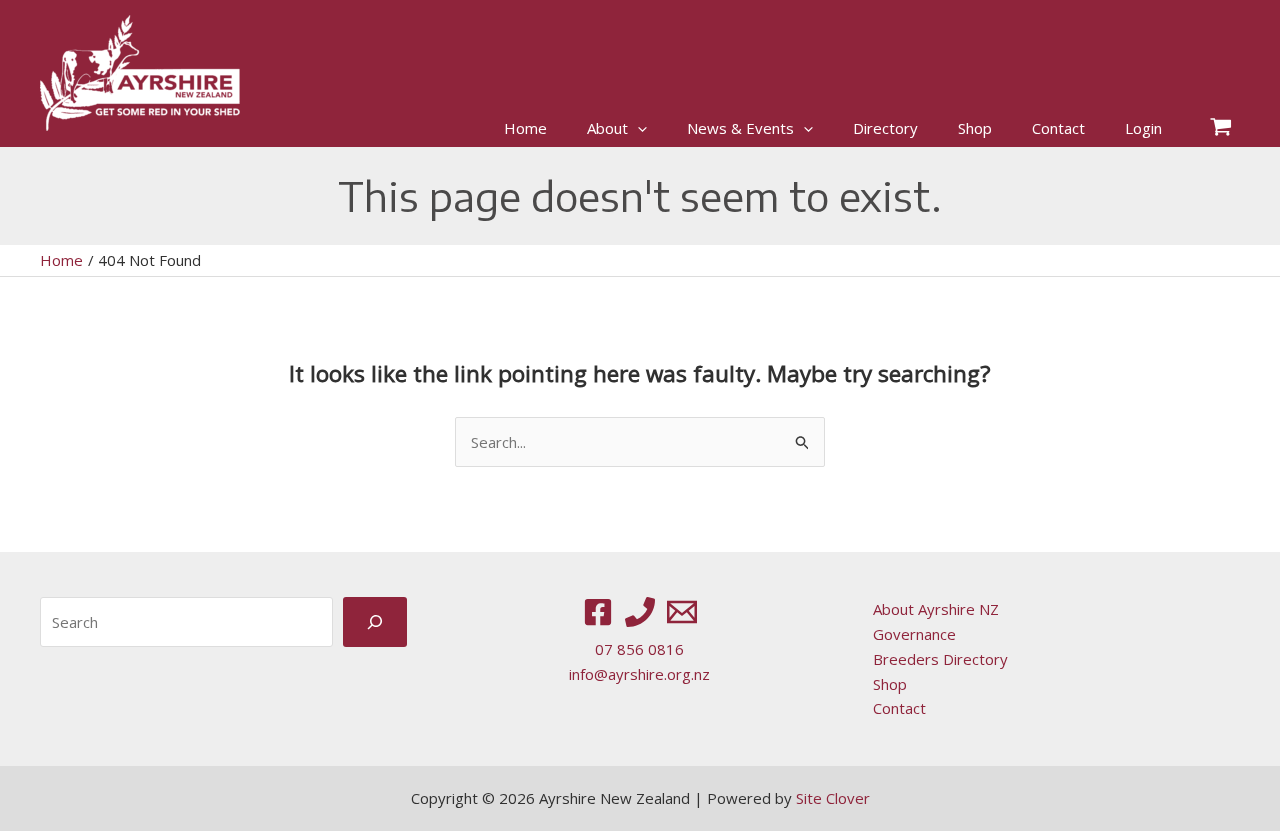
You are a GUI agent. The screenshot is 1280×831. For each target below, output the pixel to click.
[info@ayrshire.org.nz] (682, 612)
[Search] (375, 621)
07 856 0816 (639, 649)
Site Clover (833, 798)
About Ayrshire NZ (936, 609)
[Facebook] (598, 612)
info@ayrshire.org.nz (639, 674)
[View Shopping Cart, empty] (1221, 128)
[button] (637, 128)
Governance (914, 634)
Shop (890, 684)
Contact (899, 708)
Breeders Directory (940, 659)
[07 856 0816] (640, 612)
